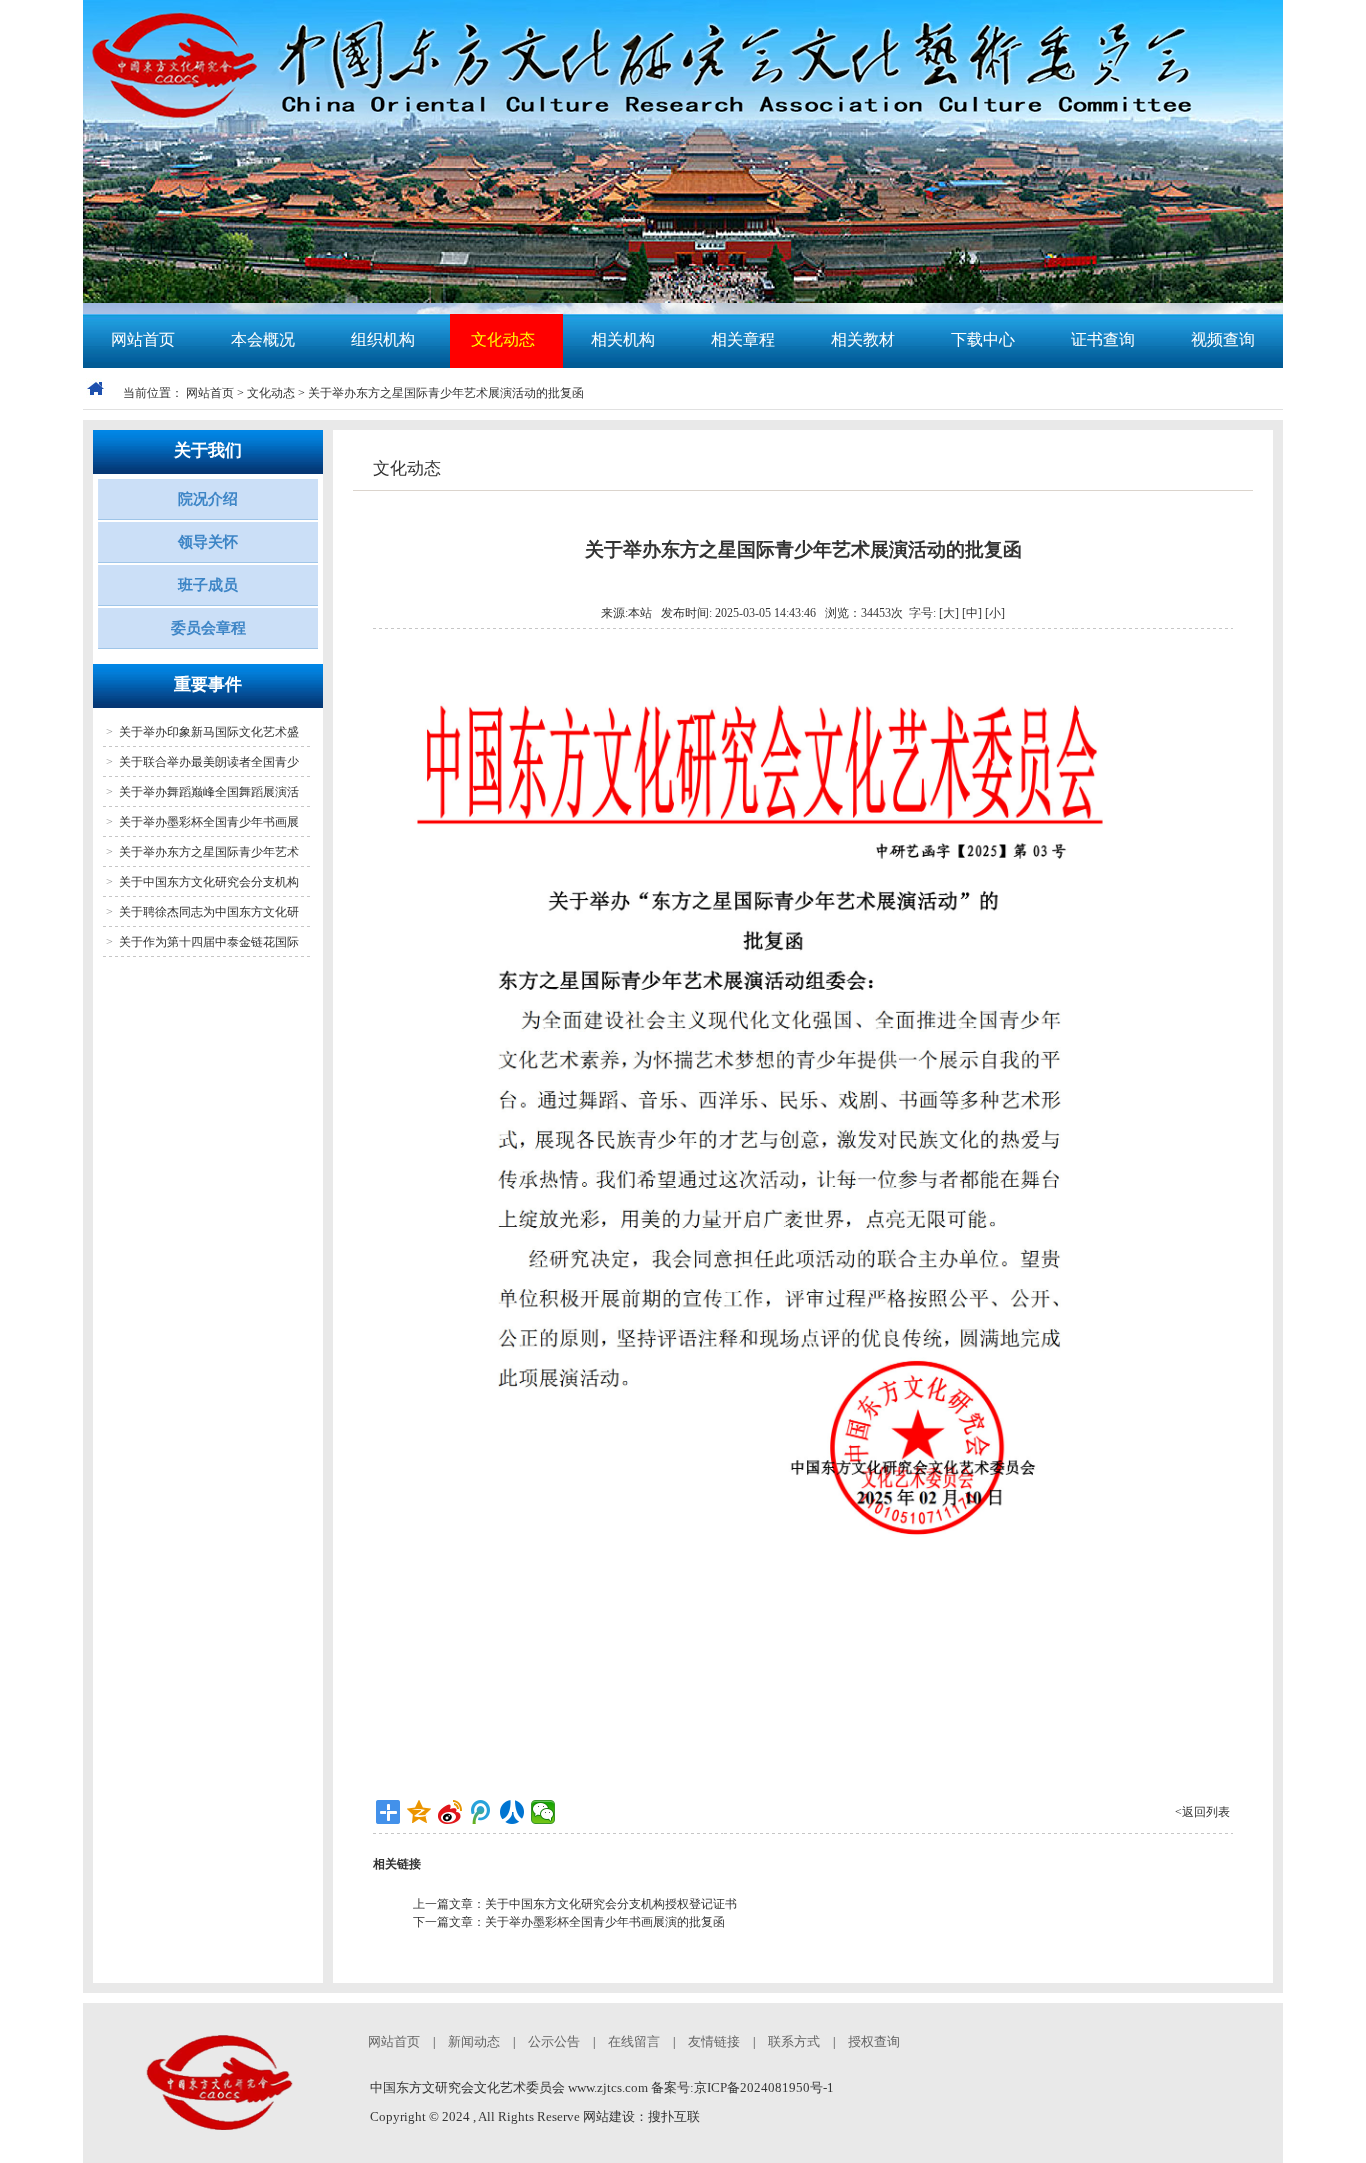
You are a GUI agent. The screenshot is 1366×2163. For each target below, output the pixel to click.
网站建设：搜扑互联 (641, 2116)
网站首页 (143, 339)
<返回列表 (1202, 1812)
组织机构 (383, 339)
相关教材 (863, 339)
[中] (972, 613)
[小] (995, 613)
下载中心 (983, 339)
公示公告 (554, 2041)
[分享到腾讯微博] (481, 1812)
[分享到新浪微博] (450, 1812)
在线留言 (634, 2041)
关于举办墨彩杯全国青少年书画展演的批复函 (605, 1922)
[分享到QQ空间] (419, 1812)
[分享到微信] (543, 1812)
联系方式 (794, 2041)
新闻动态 (474, 2041)
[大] (949, 613)
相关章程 (743, 339)
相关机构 (623, 339)
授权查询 (874, 2041)
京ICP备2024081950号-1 (764, 2087)
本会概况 (263, 339)
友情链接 (714, 2041)
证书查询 (1103, 339)
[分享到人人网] (512, 1812)
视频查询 (1223, 339)
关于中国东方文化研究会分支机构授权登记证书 (611, 1904)
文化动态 (503, 339)
